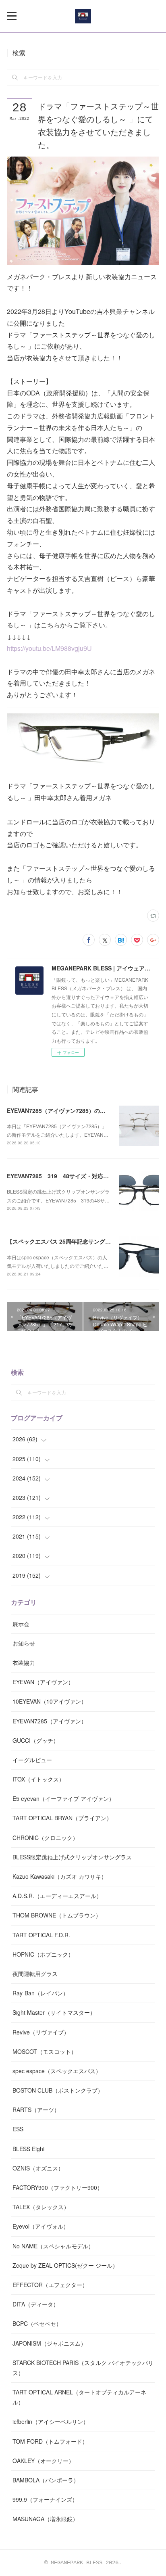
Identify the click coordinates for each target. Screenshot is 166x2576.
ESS (18, 2129)
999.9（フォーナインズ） (45, 2499)
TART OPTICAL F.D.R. (41, 1935)
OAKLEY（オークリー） (43, 2461)
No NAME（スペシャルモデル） (53, 2246)
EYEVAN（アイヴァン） (43, 1682)
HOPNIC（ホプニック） (43, 1954)
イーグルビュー (32, 1760)
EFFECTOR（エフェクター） (50, 2285)
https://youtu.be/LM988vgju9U (49, 648)
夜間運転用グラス (35, 1974)
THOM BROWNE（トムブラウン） (57, 1915)
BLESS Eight (29, 2149)
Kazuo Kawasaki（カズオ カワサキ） (60, 1876)
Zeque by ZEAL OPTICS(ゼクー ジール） (65, 2265)
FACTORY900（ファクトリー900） (58, 2187)
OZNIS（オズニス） (38, 2168)
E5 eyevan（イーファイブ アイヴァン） (63, 1798)
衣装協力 (24, 1662)
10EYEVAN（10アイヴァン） (50, 1701)
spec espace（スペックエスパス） (57, 2071)
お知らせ (24, 1643)
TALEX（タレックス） (41, 2207)
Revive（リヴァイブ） (41, 2032)
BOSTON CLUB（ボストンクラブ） (58, 2090)
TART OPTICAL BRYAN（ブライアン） (62, 1818)
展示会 (21, 1624)
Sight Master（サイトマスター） (54, 2012)
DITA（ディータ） (36, 2304)
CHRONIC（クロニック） (45, 1838)
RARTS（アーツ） (36, 2110)
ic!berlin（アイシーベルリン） (51, 2421)
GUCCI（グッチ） (36, 1740)
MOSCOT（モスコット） (45, 2051)
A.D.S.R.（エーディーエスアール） (57, 1896)
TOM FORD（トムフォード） (50, 2441)
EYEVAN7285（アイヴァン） (50, 1721)
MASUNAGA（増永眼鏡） (45, 2519)
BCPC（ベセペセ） (37, 2323)
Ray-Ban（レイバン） (40, 1993)
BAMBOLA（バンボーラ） (46, 2480)
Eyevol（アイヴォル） (41, 2226)
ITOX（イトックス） (38, 1779)
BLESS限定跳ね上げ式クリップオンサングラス (72, 1857)
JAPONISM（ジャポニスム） (49, 2343)
